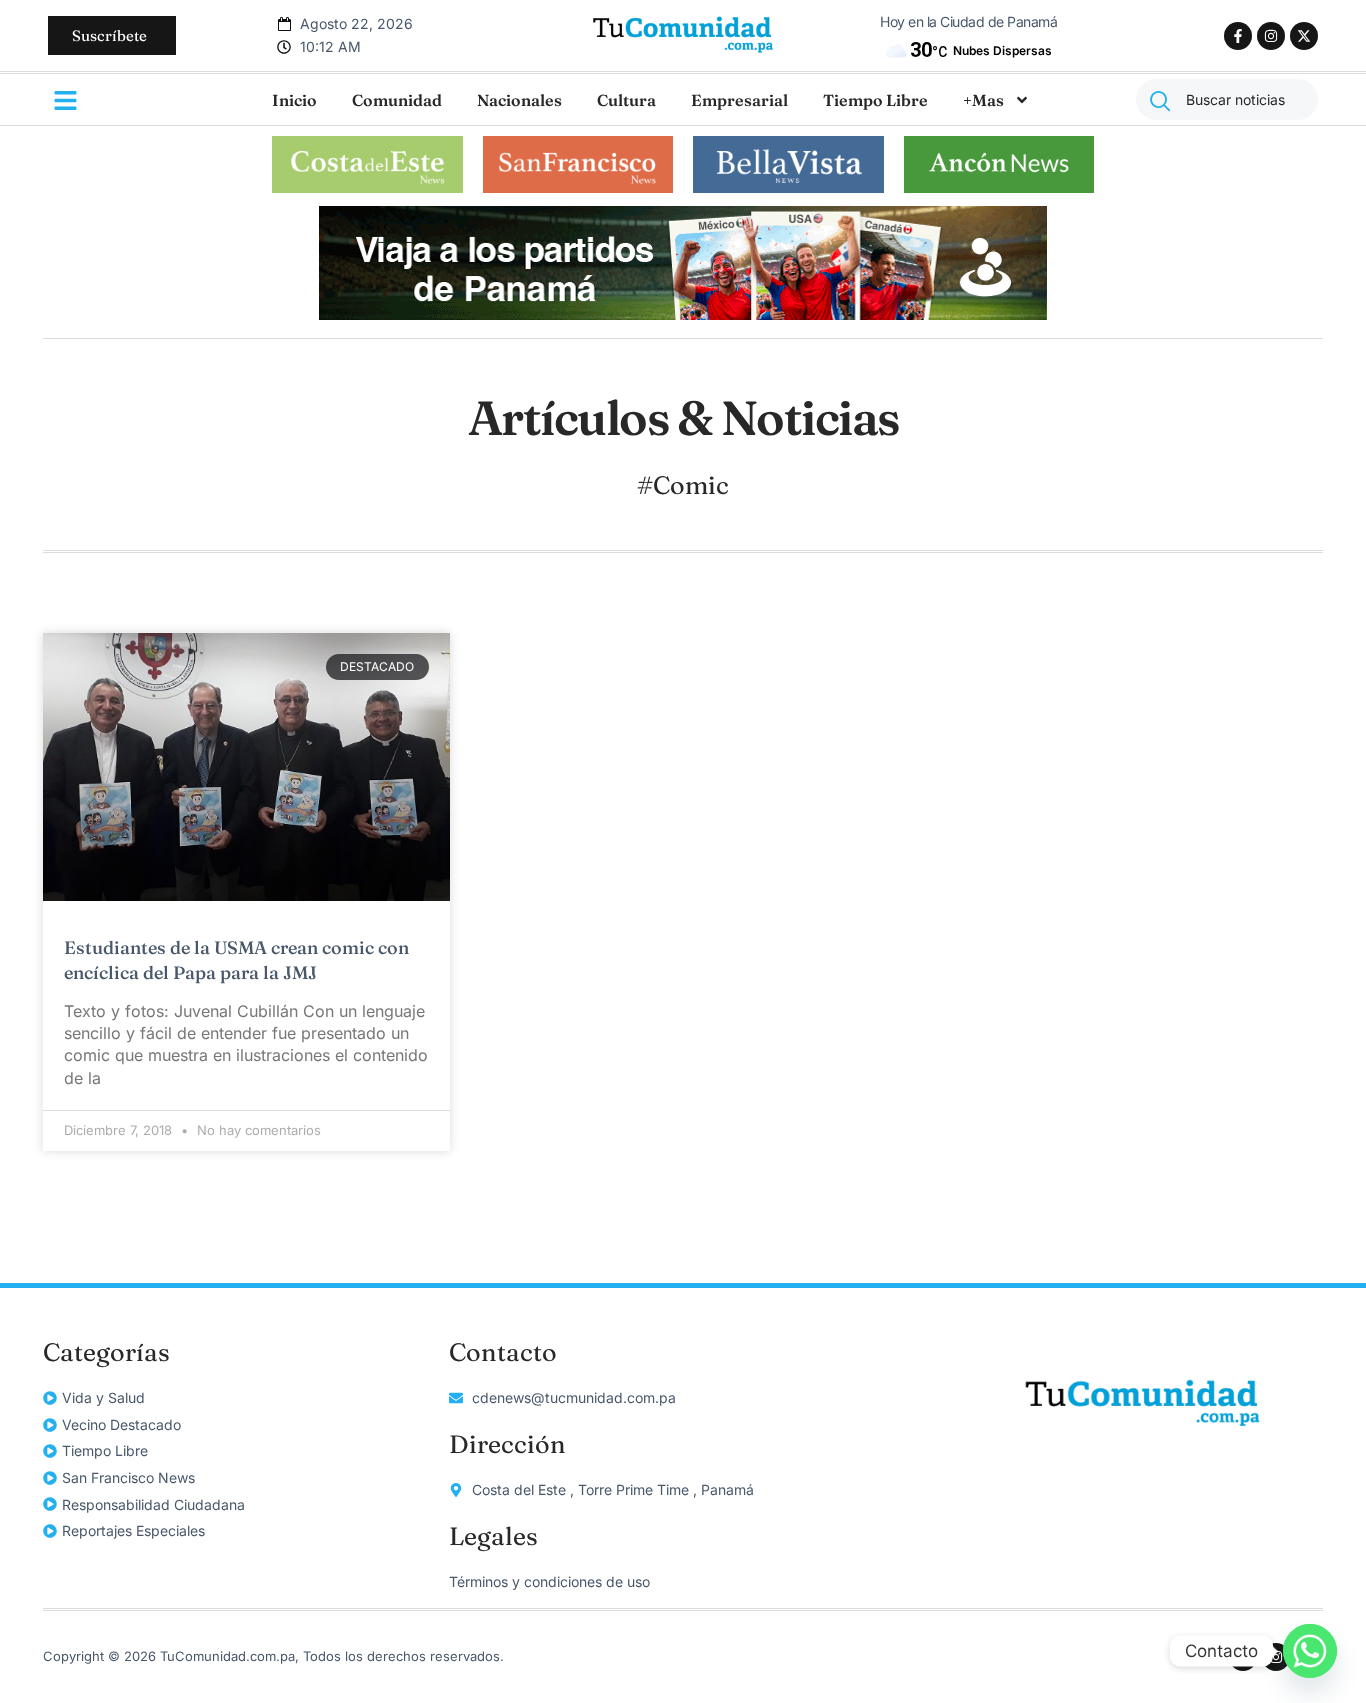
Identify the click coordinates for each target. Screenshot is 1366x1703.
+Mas (983, 100)
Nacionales (519, 100)
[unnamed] (683, 314)
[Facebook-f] (1238, 36)
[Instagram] (1271, 36)
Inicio (294, 100)
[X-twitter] (1304, 36)
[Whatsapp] (1310, 1651)
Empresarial (739, 100)
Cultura (626, 100)
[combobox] (1227, 99)
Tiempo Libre (875, 100)
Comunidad (397, 100)
